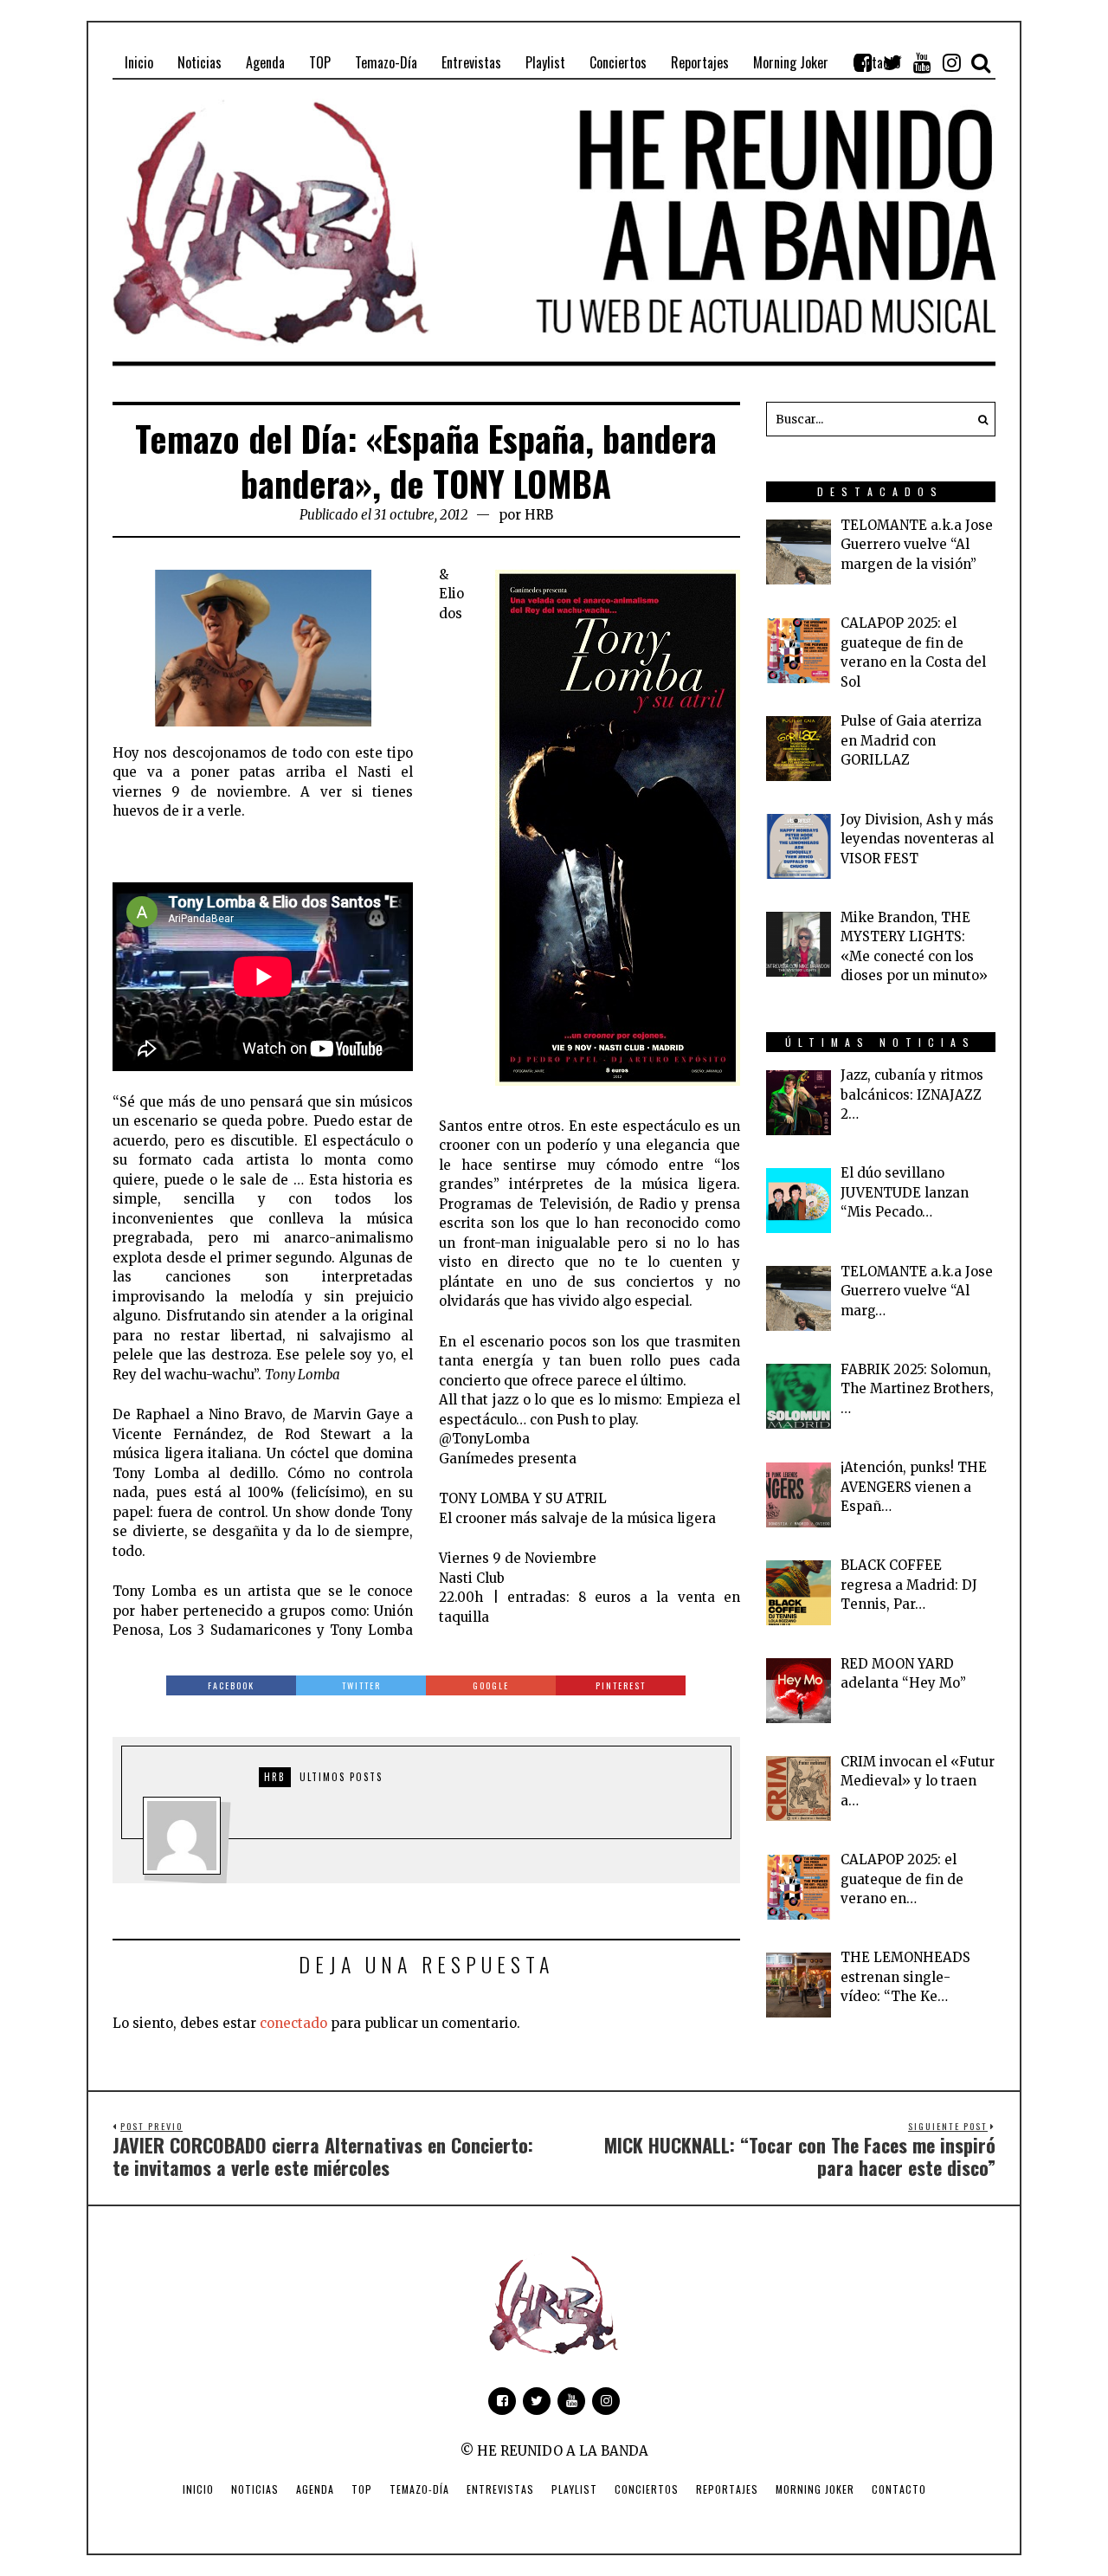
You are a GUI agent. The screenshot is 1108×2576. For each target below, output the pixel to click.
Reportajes (727, 2489)
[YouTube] (922, 62)
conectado (293, 2023)
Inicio (198, 2489)
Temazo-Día (419, 2489)
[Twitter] (892, 62)
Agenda (315, 2489)
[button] (978, 419)
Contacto (899, 2489)
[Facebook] (863, 62)
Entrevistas (500, 2489)
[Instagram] (951, 62)
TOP (362, 2489)
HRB (539, 515)
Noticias (255, 2489)
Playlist (574, 2489)
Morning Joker (815, 2489)
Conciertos (647, 2489)
